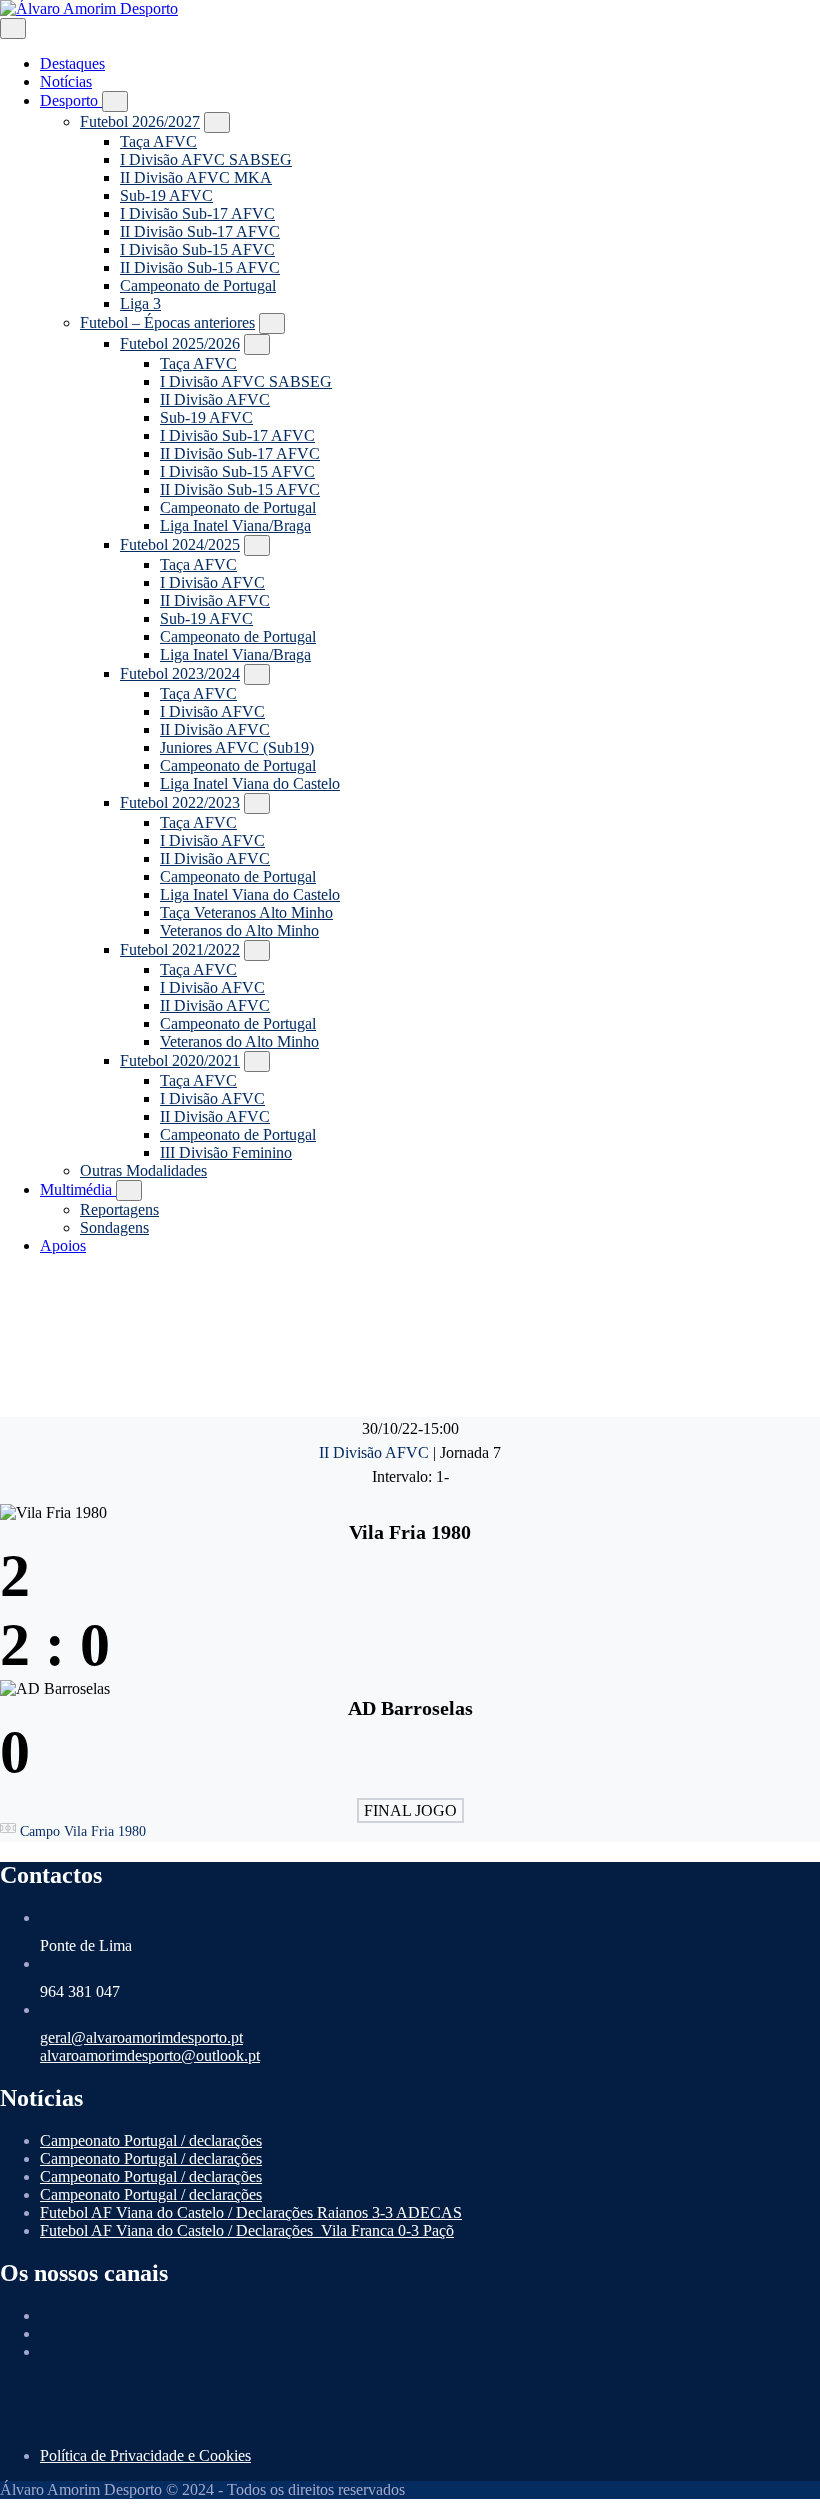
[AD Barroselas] (410, 1257)
